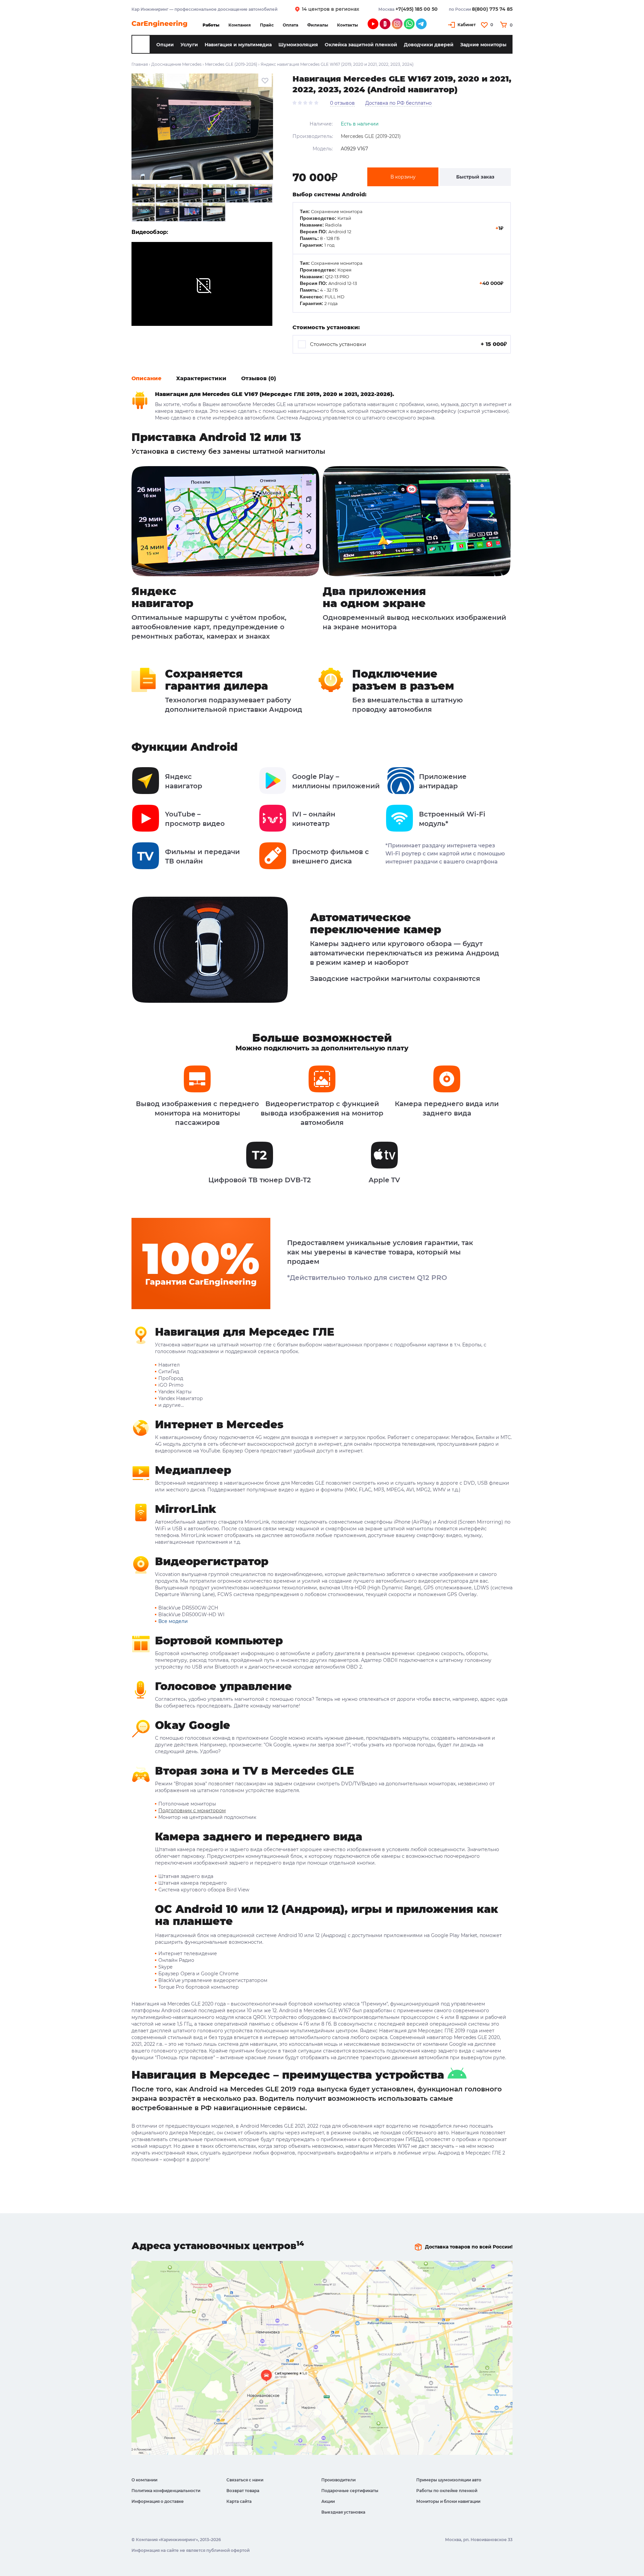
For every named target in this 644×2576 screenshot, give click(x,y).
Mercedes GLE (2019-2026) (231, 64)
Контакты (347, 25)
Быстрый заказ (475, 177)
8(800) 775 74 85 (492, 9)
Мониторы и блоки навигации (448, 2501)
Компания (240, 25)
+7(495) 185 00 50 (417, 9)
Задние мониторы (483, 45)
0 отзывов (342, 103)
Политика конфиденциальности (166, 2491)
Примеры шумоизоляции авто (449, 2480)
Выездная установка (343, 2512)
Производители (338, 2480)
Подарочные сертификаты (350, 2491)
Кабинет (467, 25)
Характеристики (201, 378)
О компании (144, 2480)
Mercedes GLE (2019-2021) (371, 136)
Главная (140, 64)
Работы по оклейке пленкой (447, 2491)
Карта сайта (239, 2501)
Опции (165, 45)
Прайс (267, 25)
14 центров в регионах (331, 9)
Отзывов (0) (259, 378)
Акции (328, 2501)
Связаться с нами (245, 2480)
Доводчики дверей (429, 45)
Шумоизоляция (298, 45)
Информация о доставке (158, 2501)
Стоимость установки (408, 344)
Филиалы (318, 25)
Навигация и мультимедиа (238, 45)
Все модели (173, 1621)
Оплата (290, 25)
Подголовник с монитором (192, 1811)
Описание (146, 378)
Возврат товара (243, 2491)
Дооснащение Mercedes (176, 64)
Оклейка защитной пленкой (361, 45)
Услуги (189, 45)
